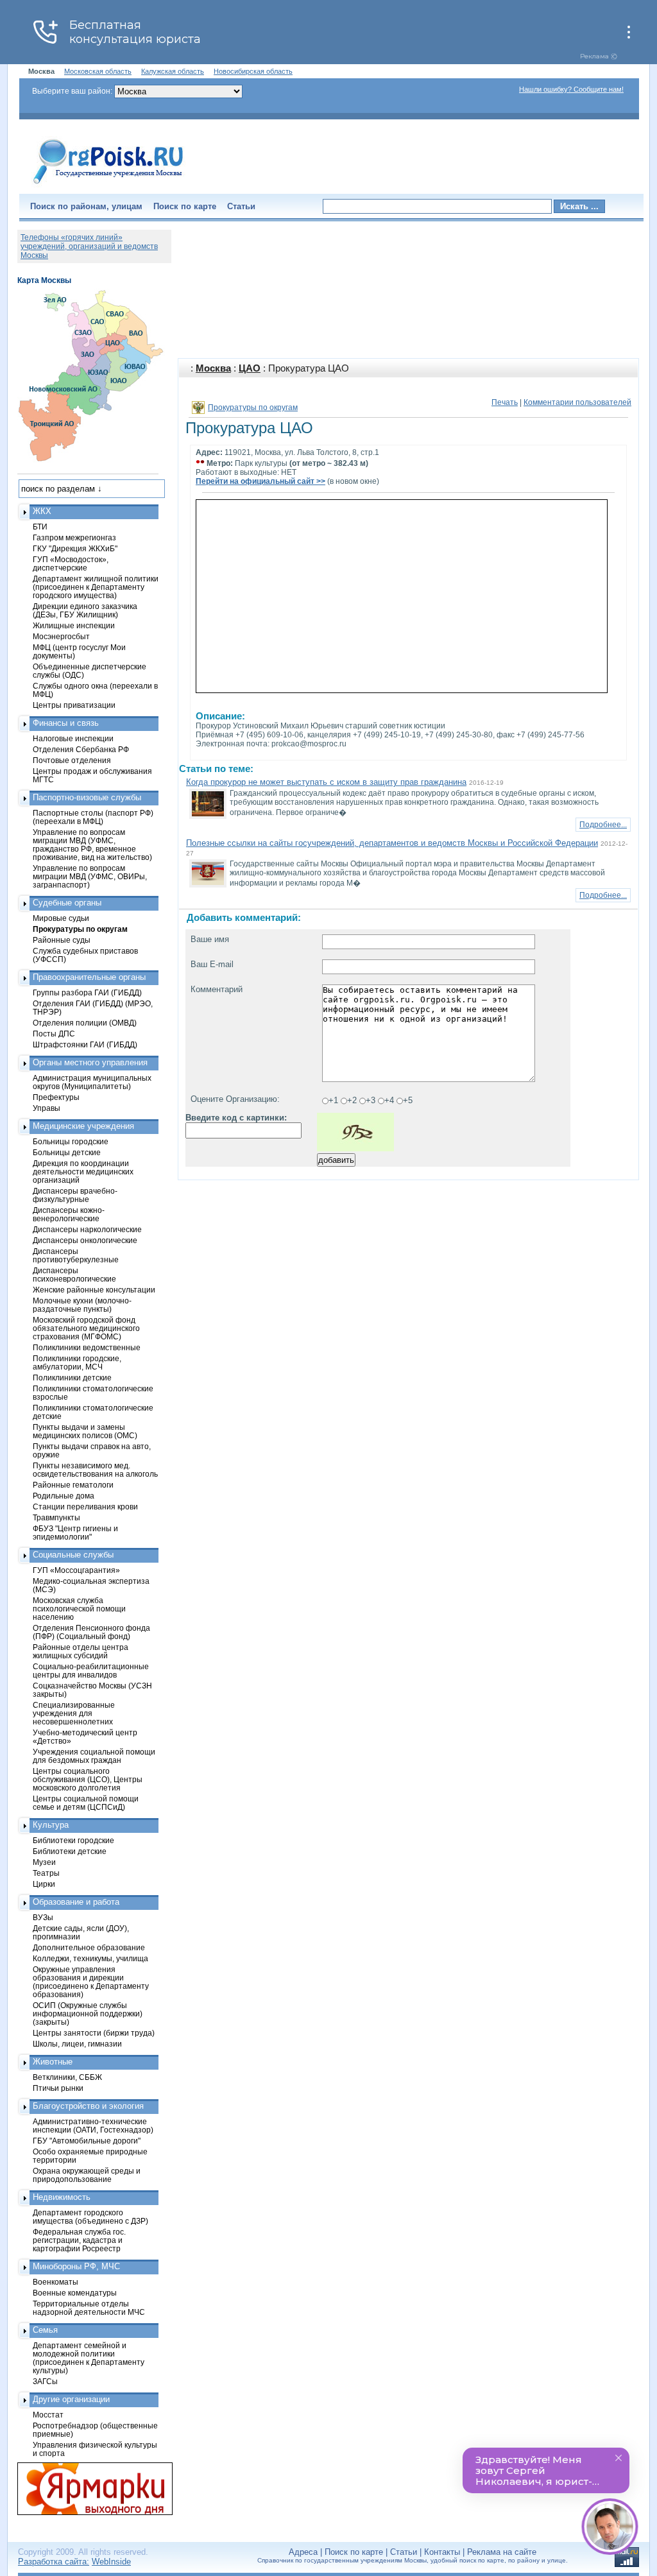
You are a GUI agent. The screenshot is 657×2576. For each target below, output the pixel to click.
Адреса (303, 2552)
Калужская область (173, 71)
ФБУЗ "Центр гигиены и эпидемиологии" (75, 1533)
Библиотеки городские (73, 1840)
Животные (53, 2062)
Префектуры (56, 1097)
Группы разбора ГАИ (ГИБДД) (87, 992)
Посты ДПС (54, 1034)
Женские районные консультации (94, 1290)
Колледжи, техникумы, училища (90, 1958)
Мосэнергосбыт (61, 636)
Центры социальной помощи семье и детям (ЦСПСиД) (86, 1803)
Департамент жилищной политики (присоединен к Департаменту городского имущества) (96, 587)
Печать (505, 402)
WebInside (111, 2562)
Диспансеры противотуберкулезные (76, 1255)
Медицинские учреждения (83, 1126)
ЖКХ (42, 511)
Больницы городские (71, 1141)
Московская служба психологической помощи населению (79, 1609)
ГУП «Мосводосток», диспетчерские (71, 563)
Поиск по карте (185, 206)
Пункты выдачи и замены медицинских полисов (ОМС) (85, 1431)
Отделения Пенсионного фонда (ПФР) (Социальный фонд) (91, 1632)
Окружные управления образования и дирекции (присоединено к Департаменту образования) (91, 1982)
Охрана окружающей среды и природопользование (87, 2175)
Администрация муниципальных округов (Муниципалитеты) (92, 1082)
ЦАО (250, 368)
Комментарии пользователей (577, 402)
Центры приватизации (74, 705)
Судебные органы (67, 903)
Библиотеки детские (70, 1851)
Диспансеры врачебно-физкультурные (75, 1195)
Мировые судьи (61, 918)
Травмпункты (56, 1517)
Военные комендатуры (75, 2293)
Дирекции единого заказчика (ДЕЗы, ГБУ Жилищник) (85, 610)
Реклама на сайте (502, 2552)
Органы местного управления (90, 1062)
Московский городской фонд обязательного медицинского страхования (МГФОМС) (86, 1328)
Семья (45, 2330)
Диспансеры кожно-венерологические (69, 1214)
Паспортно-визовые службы (87, 797)
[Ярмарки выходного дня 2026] (88, 2489)
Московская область (98, 71)
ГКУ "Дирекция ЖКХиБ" (75, 548)
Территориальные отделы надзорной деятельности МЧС (89, 2308)
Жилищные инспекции (74, 625)
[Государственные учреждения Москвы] (108, 185)
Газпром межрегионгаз (74, 537)
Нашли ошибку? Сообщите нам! (571, 89)
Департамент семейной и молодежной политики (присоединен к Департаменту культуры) (89, 2358)
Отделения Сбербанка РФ (81, 749)
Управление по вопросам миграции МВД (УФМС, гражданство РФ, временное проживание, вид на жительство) (92, 845)
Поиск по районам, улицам (86, 206)
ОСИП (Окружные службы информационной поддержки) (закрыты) (88, 2014)
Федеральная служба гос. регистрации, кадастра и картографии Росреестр (79, 2240)
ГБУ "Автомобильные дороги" (87, 2141)
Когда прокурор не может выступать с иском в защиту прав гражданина (326, 782)
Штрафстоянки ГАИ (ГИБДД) (85, 1044)
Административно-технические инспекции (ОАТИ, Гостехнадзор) (93, 2125)
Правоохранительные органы (89, 977)
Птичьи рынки (58, 2088)
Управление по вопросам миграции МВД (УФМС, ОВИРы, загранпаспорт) (90, 876)
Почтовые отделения (72, 760)
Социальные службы (73, 1555)
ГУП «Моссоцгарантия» (76, 1570)
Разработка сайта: (54, 2562)
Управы (47, 1108)
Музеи (44, 1862)
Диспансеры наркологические (87, 1229)
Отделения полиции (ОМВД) (85, 1023)
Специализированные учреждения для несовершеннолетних (74, 1713)
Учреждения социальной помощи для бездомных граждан (94, 1756)
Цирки (44, 1884)
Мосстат (48, 2415)
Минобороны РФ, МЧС (76, 2266)
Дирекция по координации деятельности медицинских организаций (83, 1172)
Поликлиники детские (72, 1378)
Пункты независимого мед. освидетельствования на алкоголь (95, 1470)
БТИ (40, 527)
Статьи (241, 206)
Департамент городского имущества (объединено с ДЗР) (90, 2217)
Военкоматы (55, 2282)
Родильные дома (64, 1496)
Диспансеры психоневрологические (74, 1275)
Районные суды (62, 940)
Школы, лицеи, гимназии (77, 2044)
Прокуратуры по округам (253, 408)
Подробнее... (603, 825)
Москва (213, 368)
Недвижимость (62, 2197)
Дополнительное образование (89, 1947)
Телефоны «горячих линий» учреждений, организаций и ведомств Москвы (89, 246)
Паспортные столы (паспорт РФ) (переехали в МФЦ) (93, 817)
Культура (51, 1825)
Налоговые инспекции (73, 738)
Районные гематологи (73, 1485)
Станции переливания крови (85, 1507)
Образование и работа (76, 1902)
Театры (46, 1873)
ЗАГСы (45, 2381)
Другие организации (71, 2399)
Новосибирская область (253, 71)
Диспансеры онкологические (85, 1240)
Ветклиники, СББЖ (67, 2077)
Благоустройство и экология (88, 2106)
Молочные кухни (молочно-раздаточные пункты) (82, 1305)
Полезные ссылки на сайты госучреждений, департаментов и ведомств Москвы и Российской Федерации (392, 843)
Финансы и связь (66, 723)
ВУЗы (43, 1917)
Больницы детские (67, 1152)
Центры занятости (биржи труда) (94, 2033)
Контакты (442, 2552)
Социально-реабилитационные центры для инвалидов (91, 1670)
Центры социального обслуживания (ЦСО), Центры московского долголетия (88, 1779)
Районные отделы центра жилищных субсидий (81, 1651)
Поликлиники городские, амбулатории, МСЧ (77, 1362)
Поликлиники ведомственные (87, 1347)
